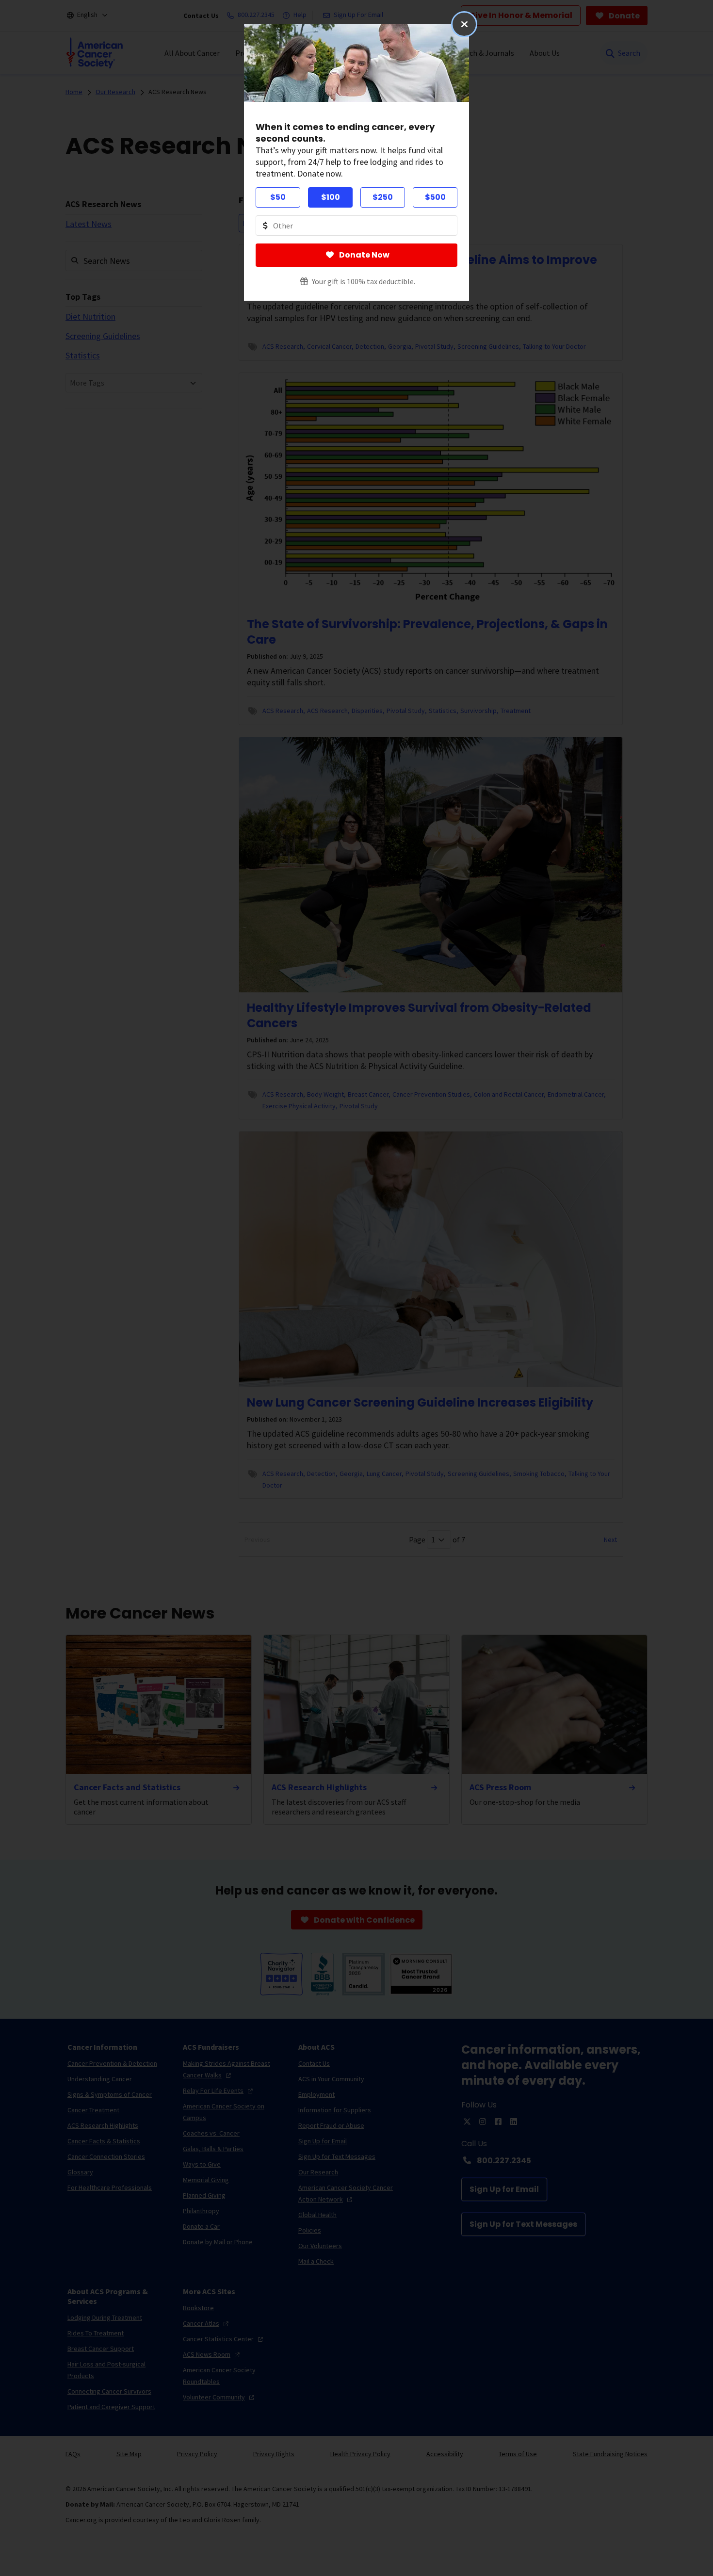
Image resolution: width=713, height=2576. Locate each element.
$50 (278, 197)
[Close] (464, 24)
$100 (331, 197)
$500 (435, 197)
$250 (383, 197)
